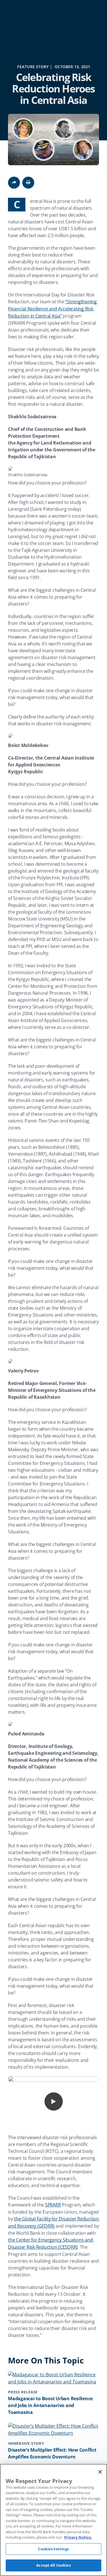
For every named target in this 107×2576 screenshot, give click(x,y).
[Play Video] (54, 2101)
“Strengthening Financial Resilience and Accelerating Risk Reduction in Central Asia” (53, 309)
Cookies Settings (53, 2549)
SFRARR (53, 2205)
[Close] (100, 2472)
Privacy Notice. (78, 2537)
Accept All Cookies (53, 2565)
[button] (28, 183)
